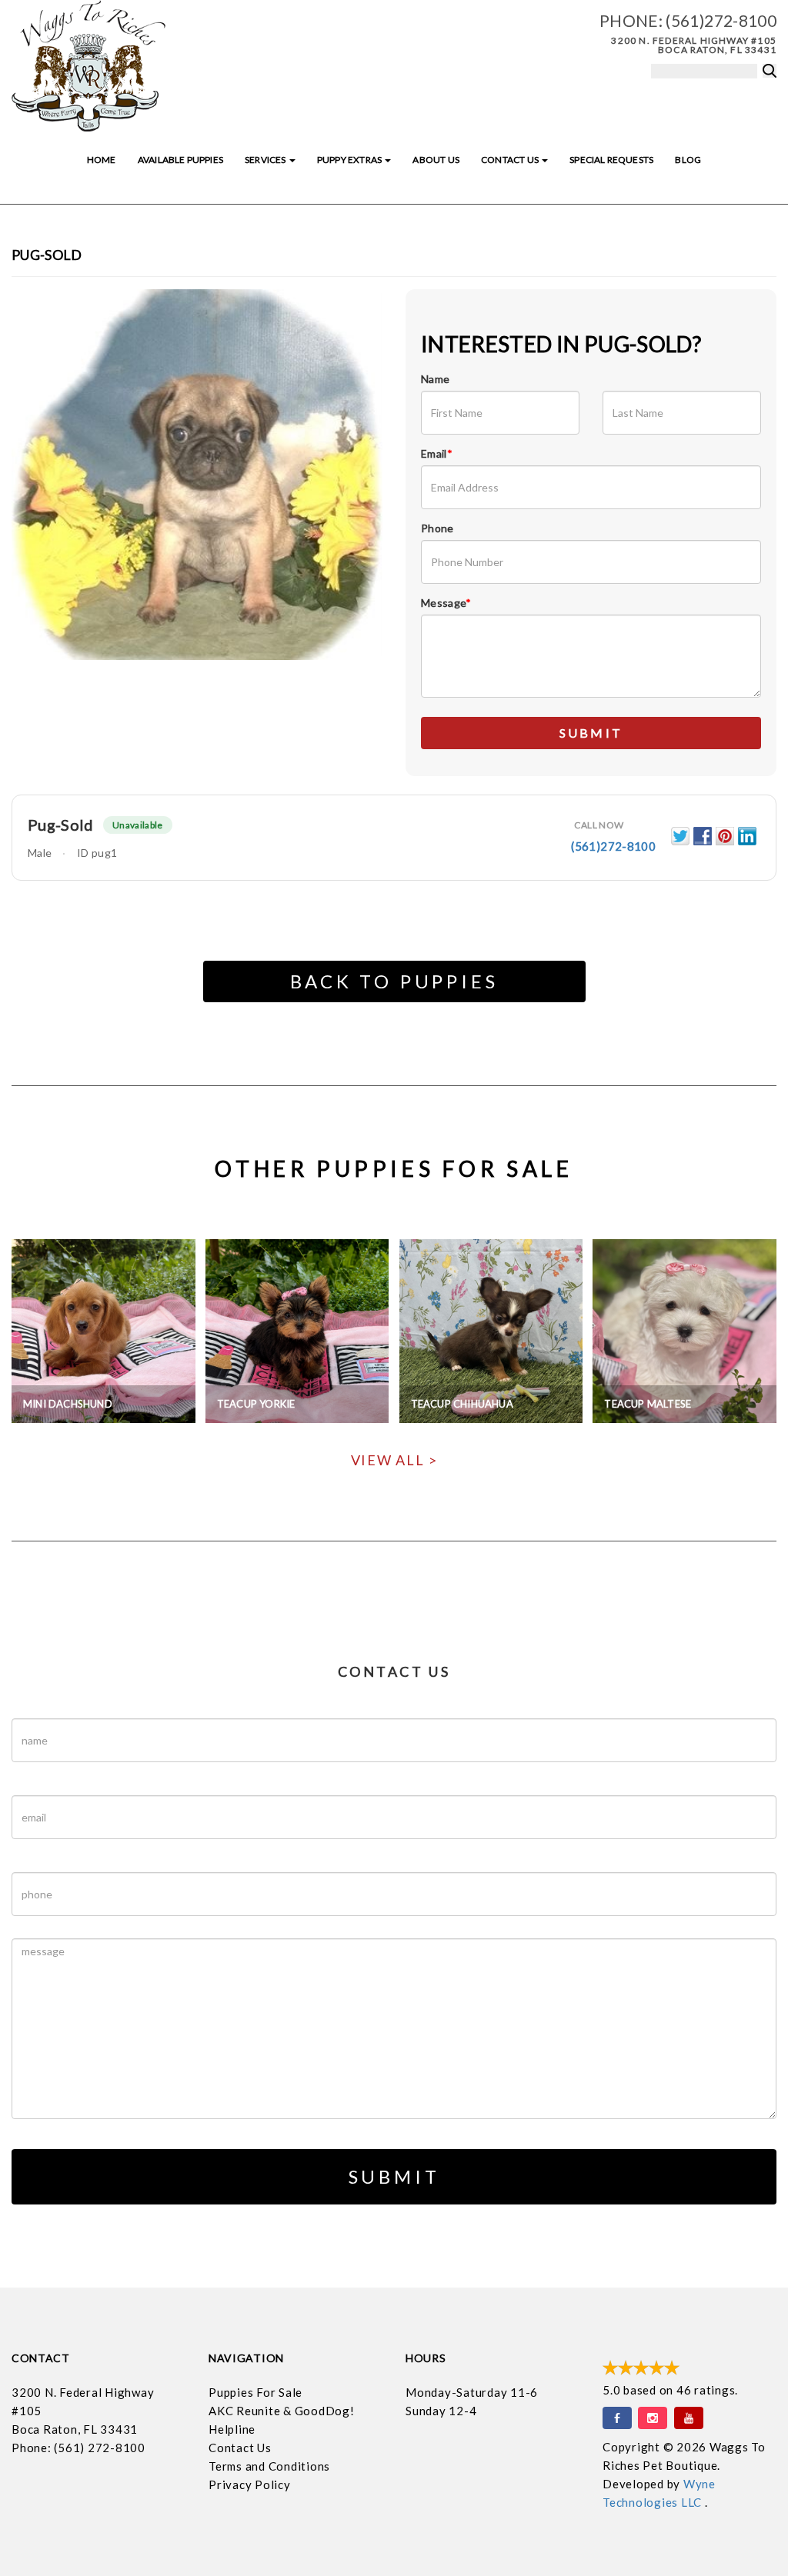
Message (446, 603)
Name (435, 379)
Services (266, 160)
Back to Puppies (394, 981)
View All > (394, 1460)
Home (102, 160)
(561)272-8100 (721, 20)
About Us (436, 160)
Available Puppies (180, 160)
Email (437, 453)
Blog (688, 160)
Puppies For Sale (255, 2392)
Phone (437, 528)
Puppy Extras (350, 160)
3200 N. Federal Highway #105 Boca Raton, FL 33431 (694, 45)
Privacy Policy (250, 2484)
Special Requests (611, 160)
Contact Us (511, 160)
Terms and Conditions (269, 2466)
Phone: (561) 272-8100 (78, 2448)
